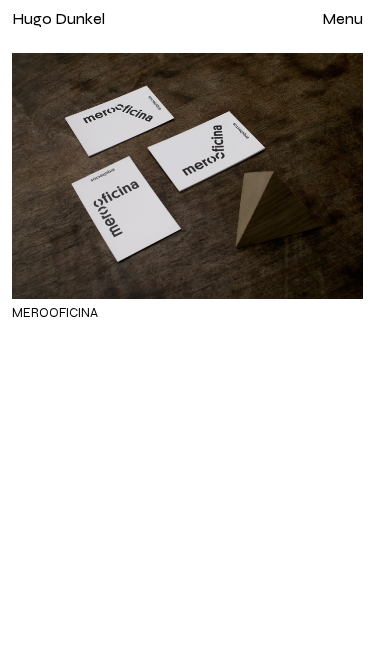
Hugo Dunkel (58, 18)
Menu (342, 18)
